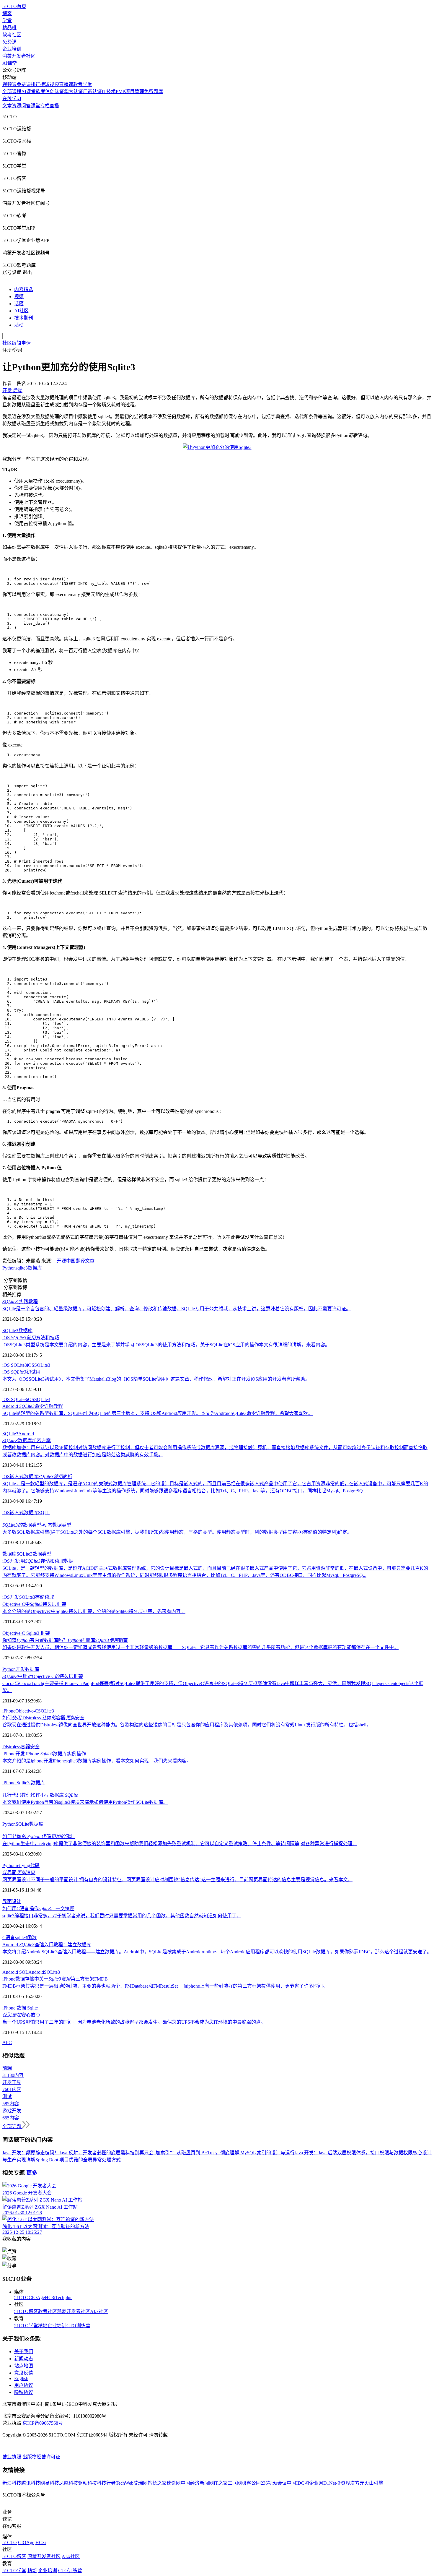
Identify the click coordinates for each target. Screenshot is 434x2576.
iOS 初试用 (21, 1372)
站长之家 (157, 2483)
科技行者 (106, 2483)
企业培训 (12, 49)
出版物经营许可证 (41, 2457)
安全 (35, 1747)
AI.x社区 (99, 2311)
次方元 (357, 2483)
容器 (25, 1747)
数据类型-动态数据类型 (37, 1525)
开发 (20, 1669)
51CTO (21, 2297)
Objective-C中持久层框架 (34, 1604)
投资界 (343, 2483)
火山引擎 (374, 2483)
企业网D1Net (323, 2483)
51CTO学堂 (26, 2326)
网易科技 (50, 2483)
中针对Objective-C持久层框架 (43, 1676)
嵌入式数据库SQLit (30, 1513)
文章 (7, 106)
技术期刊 (24, 318)
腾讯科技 (31, 2483)
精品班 (9, 28)
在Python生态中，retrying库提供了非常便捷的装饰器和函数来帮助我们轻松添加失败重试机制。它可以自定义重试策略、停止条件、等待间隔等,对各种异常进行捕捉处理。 (180, 1844)
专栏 (45, 106)
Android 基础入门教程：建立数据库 (47, 1945)
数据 (22, 2008)
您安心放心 (21, 2015)
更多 (32, 2173)
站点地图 (24, 2366)
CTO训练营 (78, 2326)
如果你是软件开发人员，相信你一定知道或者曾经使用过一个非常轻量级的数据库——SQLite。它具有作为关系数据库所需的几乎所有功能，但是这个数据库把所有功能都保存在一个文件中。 (200, 1647)
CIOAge (37, 2297)
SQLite (22, 1824)
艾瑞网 (141, 2483)
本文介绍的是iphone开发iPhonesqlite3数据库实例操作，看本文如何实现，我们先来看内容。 (97, 1761)
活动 (19, 325)
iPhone (9, 1711)
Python (9, 1268)
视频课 (9, 84)
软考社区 (12, 35)
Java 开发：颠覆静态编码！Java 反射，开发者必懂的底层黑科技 (68, 2153)
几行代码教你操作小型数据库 (40, 1795)
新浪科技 (12, 2483)
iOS (31, 1365)
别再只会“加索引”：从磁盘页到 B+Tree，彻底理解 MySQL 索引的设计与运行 (215, 2153)
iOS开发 (11, 1597)
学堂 (7, 21)
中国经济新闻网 (197, 2483)
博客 (7, 13)
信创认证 (55, 91)
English (21, 2378)
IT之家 (221, 2483)
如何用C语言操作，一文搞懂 (38, 1909)
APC (7, 2042)
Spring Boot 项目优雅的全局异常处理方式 (78, 2160)
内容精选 (24, 289)
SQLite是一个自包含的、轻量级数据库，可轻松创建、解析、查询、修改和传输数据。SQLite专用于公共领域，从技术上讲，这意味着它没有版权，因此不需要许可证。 (177, 1309)
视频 (19, 297)
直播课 (66, 84)
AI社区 (21, 311)
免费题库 (154, 91)
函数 (32, 1938)
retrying (23, 1865)
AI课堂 (10, 63)
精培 (43, 2326)
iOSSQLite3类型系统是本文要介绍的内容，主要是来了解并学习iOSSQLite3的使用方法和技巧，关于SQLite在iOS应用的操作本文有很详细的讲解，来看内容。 (166, 1345)
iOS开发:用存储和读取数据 (38, 1561)
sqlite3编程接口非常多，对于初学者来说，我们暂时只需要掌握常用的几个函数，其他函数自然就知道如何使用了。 (122, 1916)
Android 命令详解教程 (33, 1406)
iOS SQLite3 (15, 1365)
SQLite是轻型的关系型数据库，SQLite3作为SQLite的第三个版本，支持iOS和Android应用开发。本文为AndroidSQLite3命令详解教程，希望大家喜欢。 (158, 1413)
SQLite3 (10, 1331)
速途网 (174, 2483)
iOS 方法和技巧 (31, 1338)
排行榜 (38, 84)
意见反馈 (24, 2373)
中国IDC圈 (298, 2483)
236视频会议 (274, 2483)
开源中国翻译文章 (76, 1261)
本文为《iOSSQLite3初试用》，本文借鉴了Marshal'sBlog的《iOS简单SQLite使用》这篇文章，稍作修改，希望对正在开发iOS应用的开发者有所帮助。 (156, 1379)
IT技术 (109, 91)
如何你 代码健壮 (39, 1836)
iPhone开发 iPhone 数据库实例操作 (44, 1754)
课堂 (35, 106)
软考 (40, 91)
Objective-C (14, 1633)
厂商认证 (92, 91)
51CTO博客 (26, 2311)
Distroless (12, 1747)
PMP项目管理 (130, 91)
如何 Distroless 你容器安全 (43, 1718)
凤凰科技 (68, 2483)
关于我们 (24, 2352)
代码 (35, 1865)
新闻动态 (24, 2359)
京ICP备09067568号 (43, 2423)
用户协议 (24, 2385)
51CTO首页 (14, 6)
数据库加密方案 (27, 1440)
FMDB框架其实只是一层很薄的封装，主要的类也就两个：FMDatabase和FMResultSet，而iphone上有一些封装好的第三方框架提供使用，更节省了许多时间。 (165, 1986)
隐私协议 (24, 2392)
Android (26, 1434)
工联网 (235, 2483)
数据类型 (42, 1554)
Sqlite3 (33, 1633)
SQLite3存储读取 (37, 1597)
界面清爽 (19, 1873)
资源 (17, 106)
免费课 (9, 42)
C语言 (9, 1938)
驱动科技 (87, 2483)
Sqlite (32, 2008)
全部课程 (12, 91)
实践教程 (20, 1302)
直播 (54, 106)
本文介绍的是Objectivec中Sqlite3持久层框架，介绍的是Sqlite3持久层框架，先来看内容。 (94, 1611)
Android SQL (15, 1972)
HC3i (50, 2297)
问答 (26, 106)
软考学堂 (83, 84)
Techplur (63, 2297)
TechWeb (125, 2483)
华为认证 (74, 91)
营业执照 (12, 2457)
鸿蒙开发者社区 (19, 56)
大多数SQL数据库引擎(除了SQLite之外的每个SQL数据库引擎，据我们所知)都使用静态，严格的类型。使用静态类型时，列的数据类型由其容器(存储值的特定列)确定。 (177, 1532)
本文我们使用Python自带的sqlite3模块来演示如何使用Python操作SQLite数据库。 (85, 1802)
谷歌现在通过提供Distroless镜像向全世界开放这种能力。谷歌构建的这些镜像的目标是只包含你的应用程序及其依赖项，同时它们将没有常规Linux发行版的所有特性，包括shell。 (187, 1725)
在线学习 (12, 99)
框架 (45, 1633)
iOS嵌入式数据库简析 (37, 1477)
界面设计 (12, 1901)
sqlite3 (22, 1268)
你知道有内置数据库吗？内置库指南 (65, 1640)
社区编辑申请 (17, 343)
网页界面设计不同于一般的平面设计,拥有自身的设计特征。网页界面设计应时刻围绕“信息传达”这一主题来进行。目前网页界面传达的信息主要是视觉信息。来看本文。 (177, 1880)
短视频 (52, 84)
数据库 (35, 1268)
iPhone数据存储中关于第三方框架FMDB (55, 1979)
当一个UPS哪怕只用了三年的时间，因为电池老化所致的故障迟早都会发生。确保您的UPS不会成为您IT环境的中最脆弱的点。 (134, 2022)
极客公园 (251, 2483)
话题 (19, 304)
